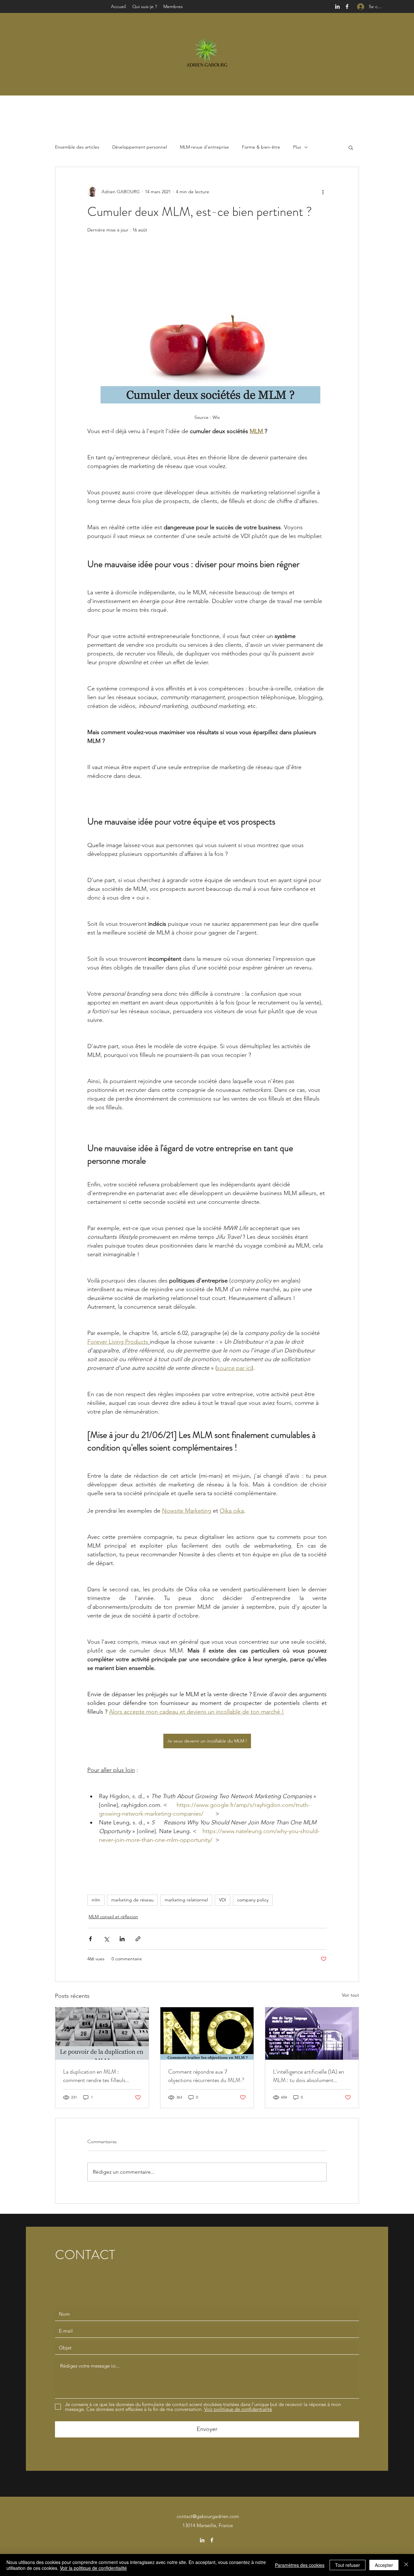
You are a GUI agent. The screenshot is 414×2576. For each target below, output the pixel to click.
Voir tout (350, 1995)
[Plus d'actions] (323, 192)
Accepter (384, 2565)
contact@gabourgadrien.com (208, 2516)
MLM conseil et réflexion (113, 1917)
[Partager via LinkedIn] (122, 1939)
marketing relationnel (186, 1900)
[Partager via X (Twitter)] (106, 1939)
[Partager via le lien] (138, 1939)
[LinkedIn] (337, 6)
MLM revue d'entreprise (204, 147)
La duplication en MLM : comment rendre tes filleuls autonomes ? (94, 2076)
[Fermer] (406, 2565)
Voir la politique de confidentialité (93, 2568)
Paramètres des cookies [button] (300, 2565)
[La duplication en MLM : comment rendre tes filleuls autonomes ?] (102, 2033)
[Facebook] (347, 6)
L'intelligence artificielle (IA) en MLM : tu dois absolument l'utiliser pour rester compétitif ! (309, 2076)
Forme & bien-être (261, 147)
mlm (96, 1900)
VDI (223, 1900)
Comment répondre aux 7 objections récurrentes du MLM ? (206, 2076)
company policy (253, 1900)
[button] (351, 147)
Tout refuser (348, 2565)
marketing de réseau (132, 1900)
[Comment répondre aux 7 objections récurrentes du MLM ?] (207, 2033)
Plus (297, 147)
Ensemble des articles (77, 147)
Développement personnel (140, 147)
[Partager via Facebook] (90, 1939)
